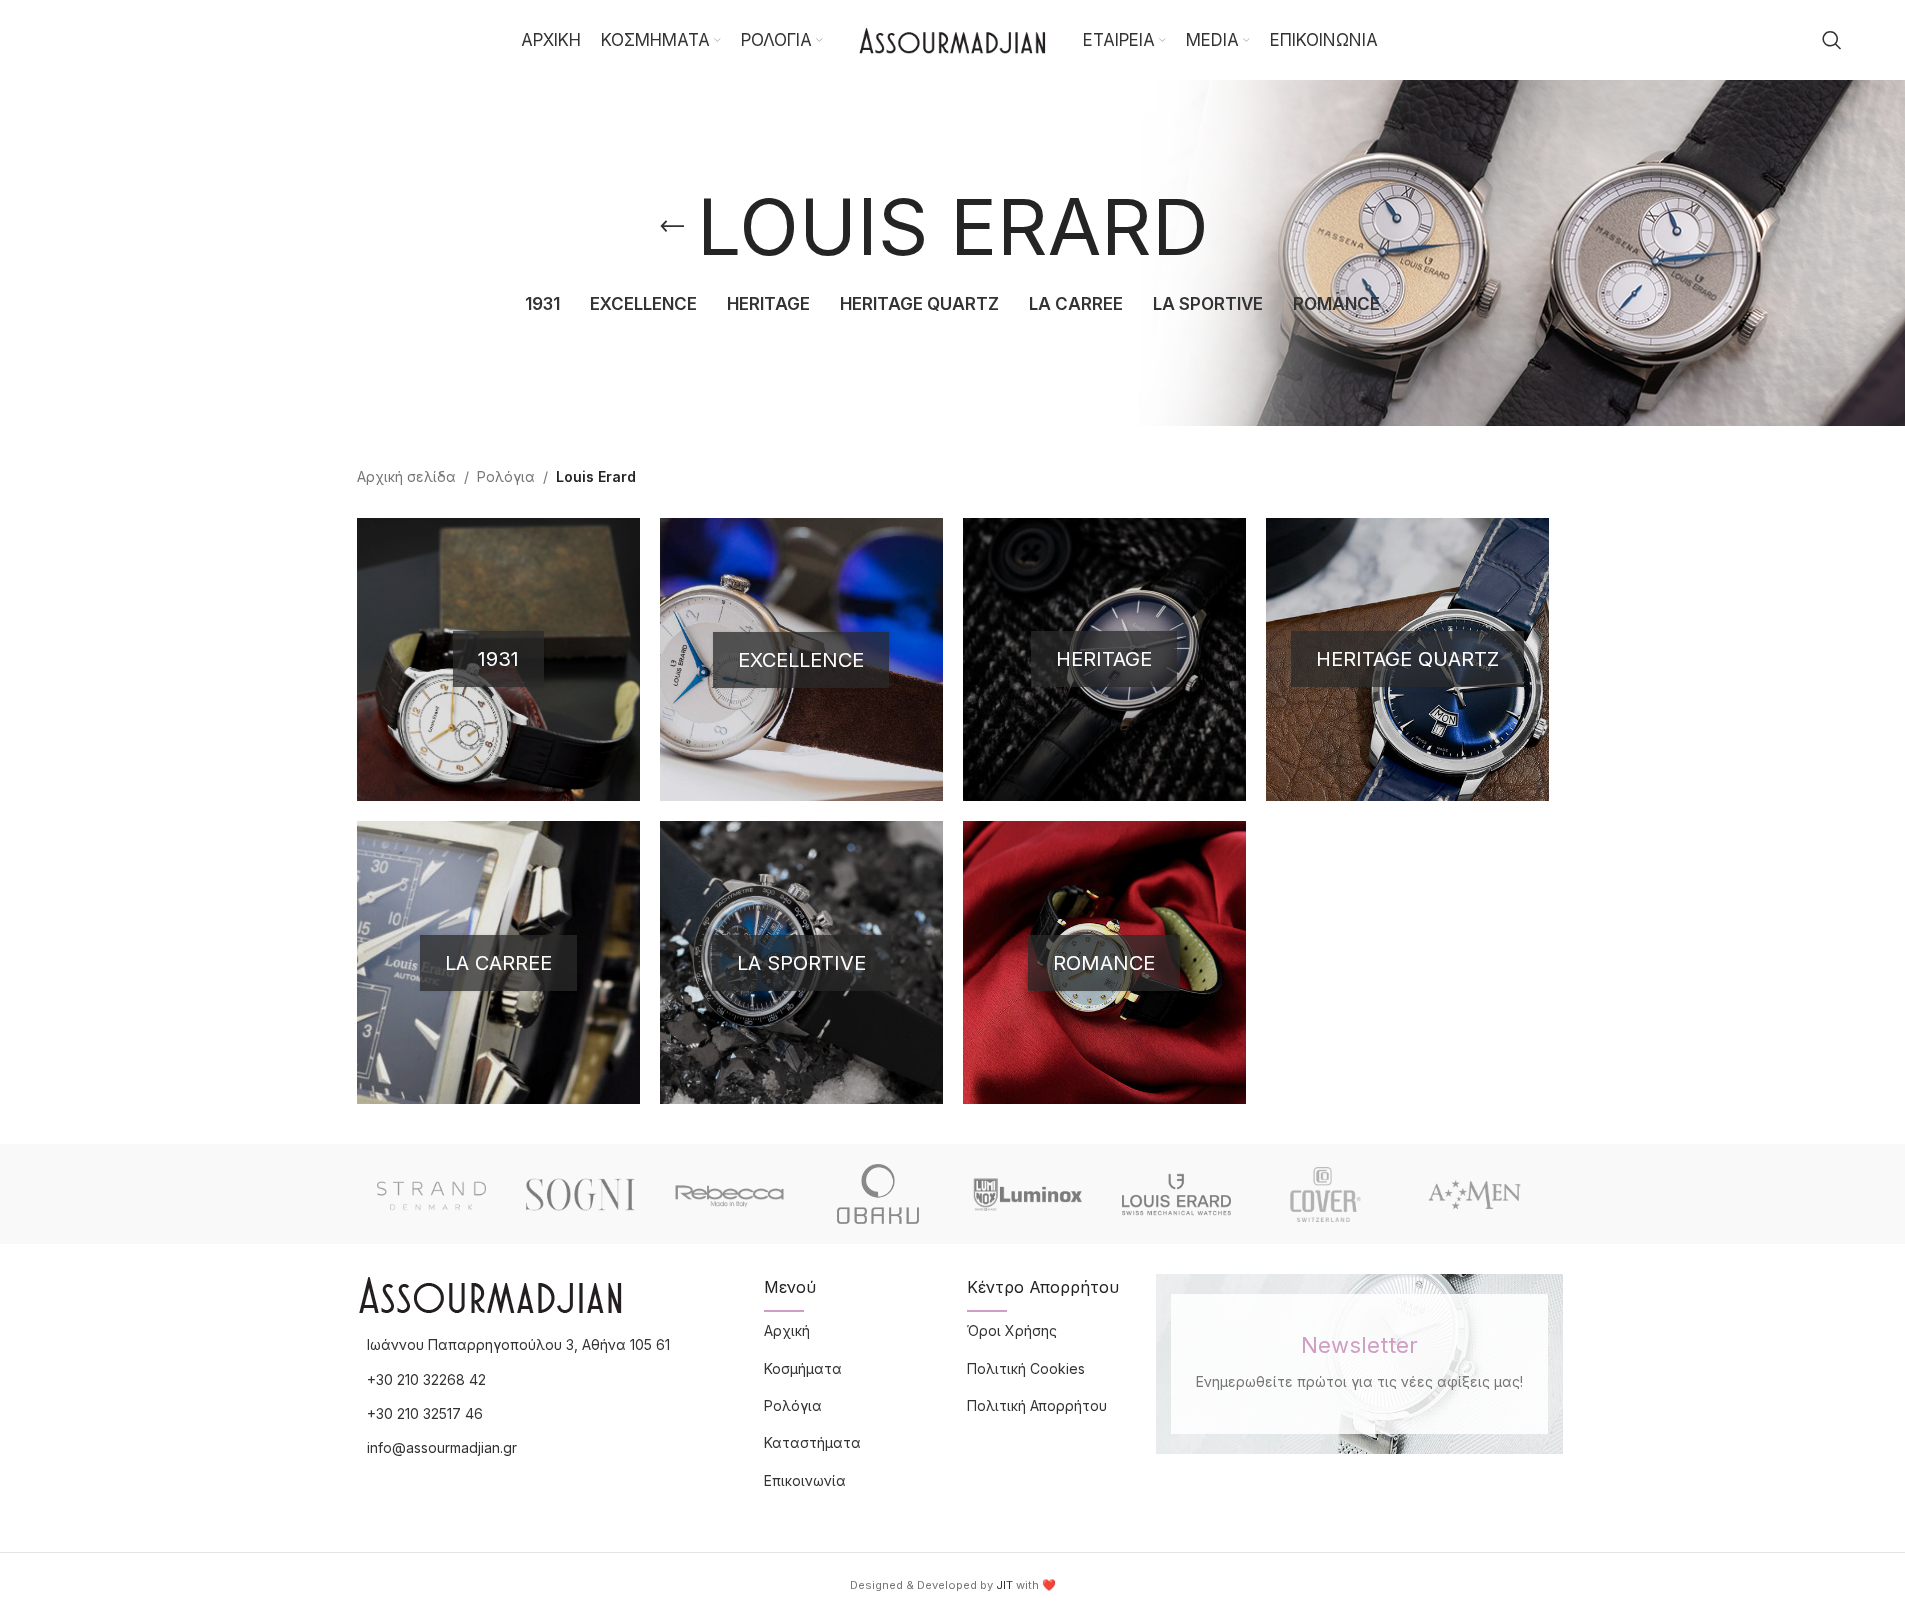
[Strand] (431, 1194)
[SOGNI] (580, 1194)
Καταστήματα (812, 1442)
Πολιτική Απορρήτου (1037, 1405)
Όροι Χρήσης (1012, 1330)
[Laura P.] (1474, 1194)
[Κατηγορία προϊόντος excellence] (801, 659)
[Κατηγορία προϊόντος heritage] (1104, 659)
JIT (1004, 1585)
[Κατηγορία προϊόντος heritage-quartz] (1407, 659)
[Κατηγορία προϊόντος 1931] (498, 659)
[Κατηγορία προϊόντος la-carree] (498, 962)
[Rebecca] (729, 1194)
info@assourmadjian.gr (442, 1447)
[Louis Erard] (1176, 1194)
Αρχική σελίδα (406, 476)
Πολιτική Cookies (1026, 1368)
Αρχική (787, 1330)
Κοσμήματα (803, 1368)
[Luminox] (1027, 1194)
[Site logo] (953, 38)
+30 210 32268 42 (426, 1379)
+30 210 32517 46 (425, 1413)
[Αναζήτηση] (1832, 40)
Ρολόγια (506, 476)
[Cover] (1325, 1194)
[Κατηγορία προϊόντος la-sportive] (801, 962)
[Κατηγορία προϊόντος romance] (1104, 962)
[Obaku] (878, 1194)
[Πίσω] (672, 227)
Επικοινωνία (805, 1480)
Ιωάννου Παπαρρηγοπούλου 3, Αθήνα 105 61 (518, 1344)
